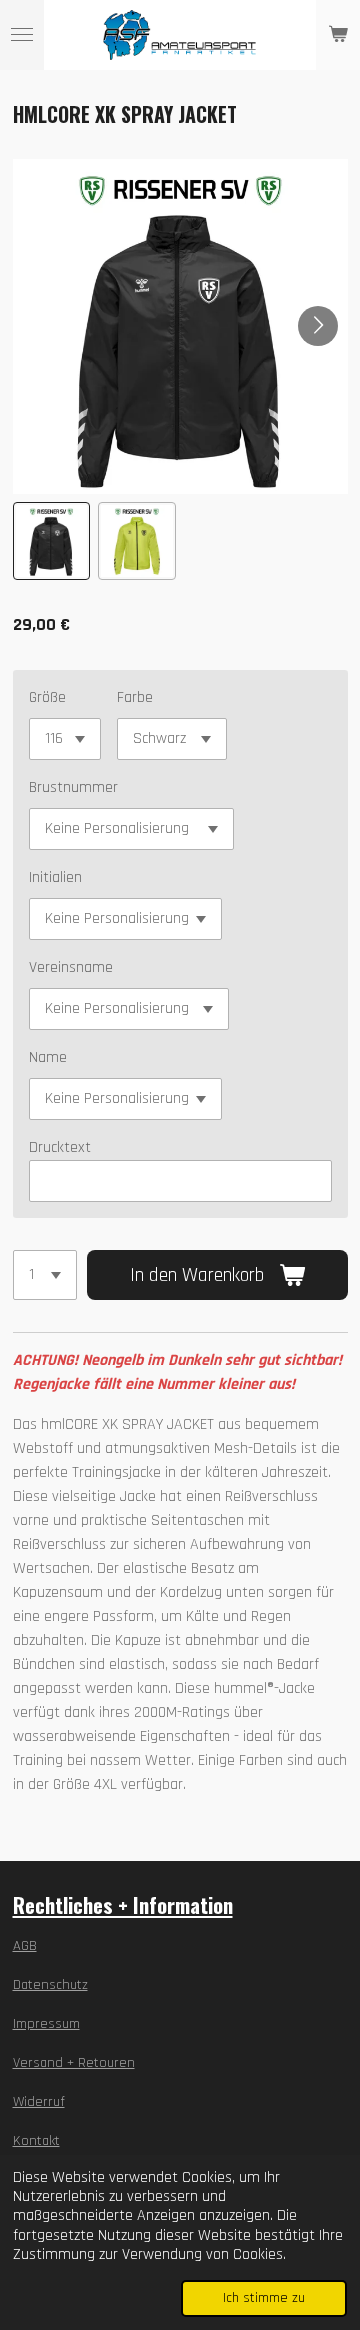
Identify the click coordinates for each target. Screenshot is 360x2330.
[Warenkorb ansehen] (338, 35)
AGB (25, 1946)
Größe (47, 697)
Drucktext (60, 1147)
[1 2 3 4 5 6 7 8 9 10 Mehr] (45, 1275)
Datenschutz (50, 1985)
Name (48, 1057)
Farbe (135, 697)
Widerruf (39, 2102)
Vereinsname (71, 967)
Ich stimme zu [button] (264, 2298)
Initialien (55, 877)
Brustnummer (73, 787)
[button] (52, 541)
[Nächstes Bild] (318, 326)
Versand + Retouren (74, 2063)
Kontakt (36, 2141)
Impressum (46, 2024)
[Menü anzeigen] (22, 35)
